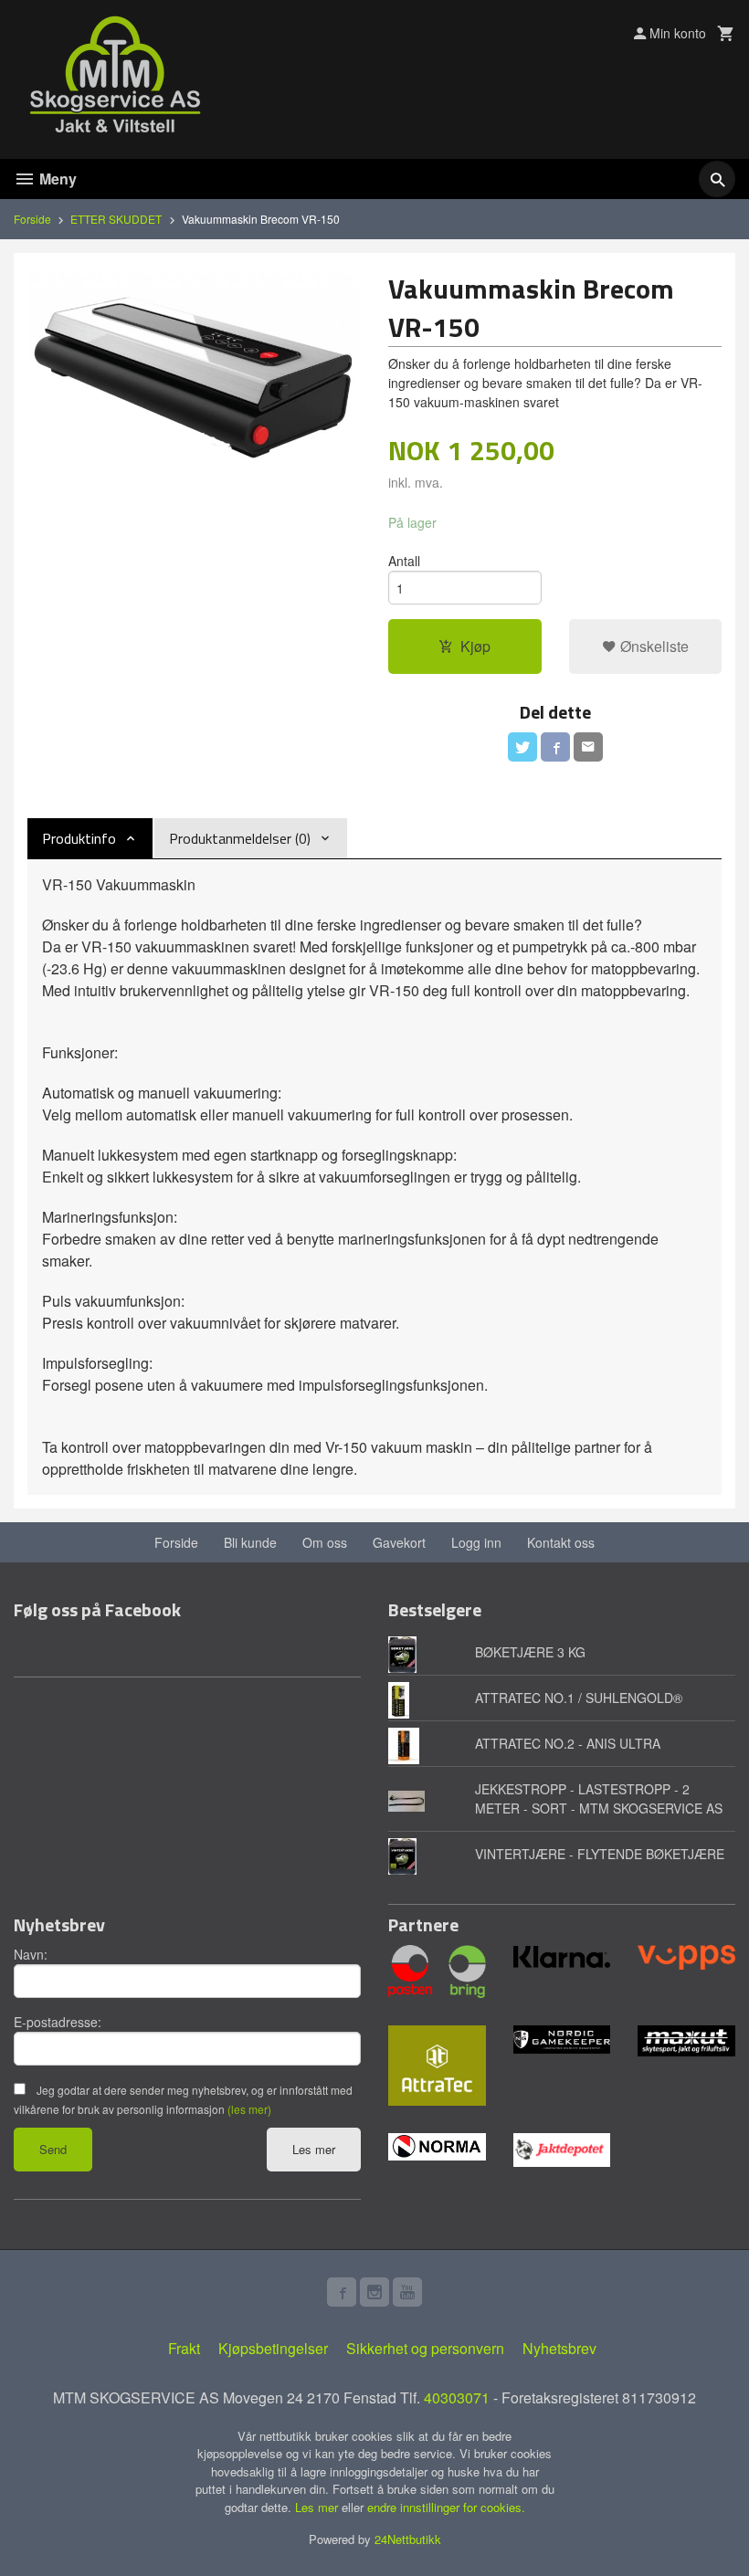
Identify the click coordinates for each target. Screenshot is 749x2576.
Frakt (184, 2348)
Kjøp (475, 646)
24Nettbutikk (408, 2539)
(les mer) (249, 2109)
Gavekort (399, 1542)
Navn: (31, 1954)
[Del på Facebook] (555, 747)
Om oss (325, 1542)
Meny (56, 179)
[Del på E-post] (588, 747)
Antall (404, 561)
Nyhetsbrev (559, 2348)
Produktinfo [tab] (79, 838)
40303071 (457, 2397)
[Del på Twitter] (522, 747)
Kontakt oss (561, 1542)
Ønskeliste (653, 646)
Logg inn (476, 1542)
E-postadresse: (58, 2022)
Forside (32, 219)
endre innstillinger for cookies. (446, 2507)
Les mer (314, 2149)
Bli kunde (250, 1542)
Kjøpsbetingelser (273, 2348)
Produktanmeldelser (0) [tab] (240, 838)
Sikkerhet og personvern (425, 2348)
